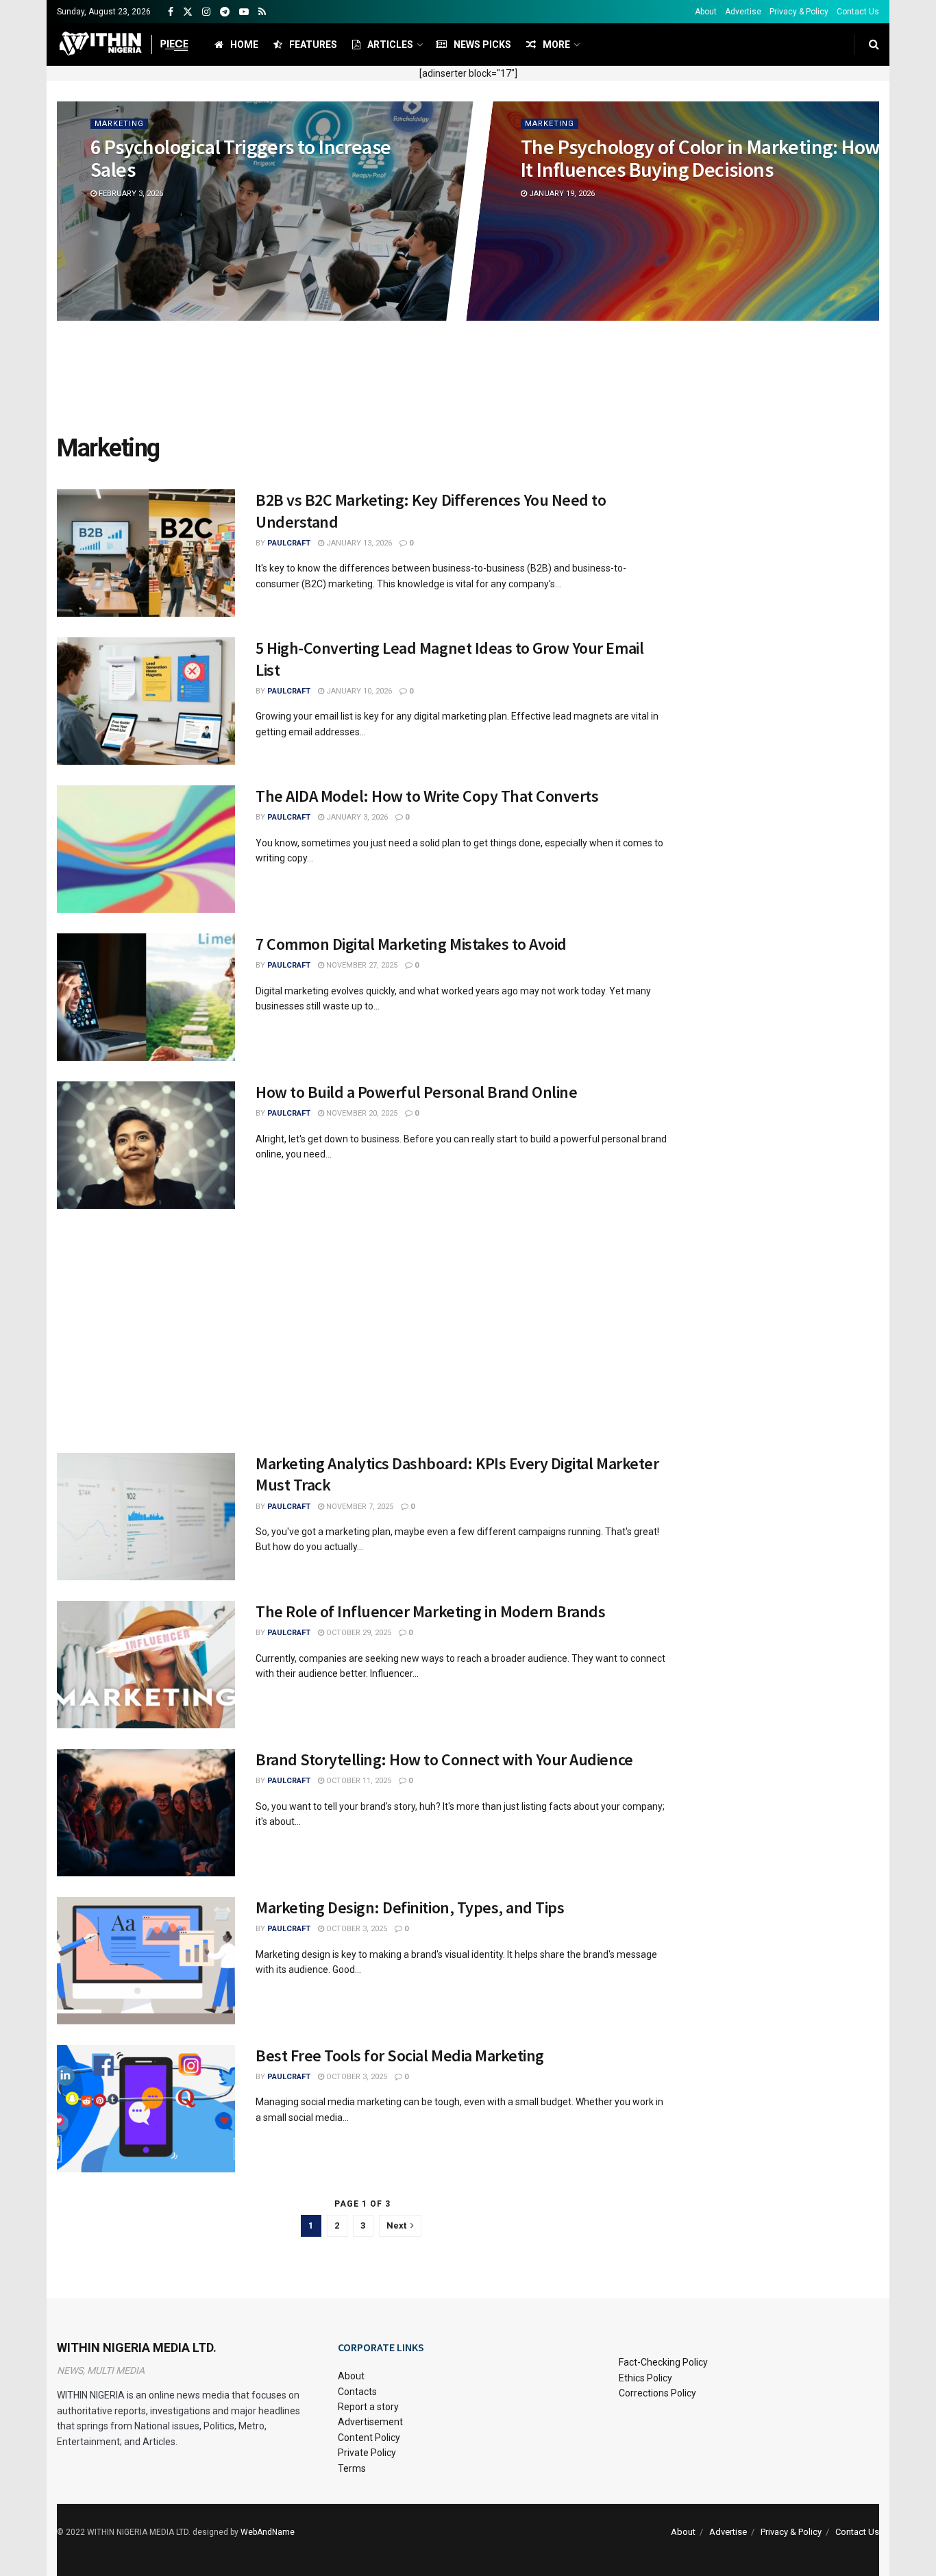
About (706, 12)
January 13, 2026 (358, 543)
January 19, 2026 (561, 194)
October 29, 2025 (358, 1633)
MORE (556, 45)
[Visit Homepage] (124, 45)
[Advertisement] (468, 379)
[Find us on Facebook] (171, 12)
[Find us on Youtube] (244, 12)
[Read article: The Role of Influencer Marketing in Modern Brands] (146, 1665)
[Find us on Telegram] (225, 12)
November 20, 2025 (361, 1113)
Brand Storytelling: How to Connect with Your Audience (444, 1759)
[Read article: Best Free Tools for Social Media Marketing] (146, 2109)
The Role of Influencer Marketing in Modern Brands (430, 1611)
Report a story (368, 2407)
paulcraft (289, 543)
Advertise (743, 12)
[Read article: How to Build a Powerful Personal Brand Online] (146, 1145)
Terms (352, 2468)
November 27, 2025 (361, 965)
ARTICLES (390, 45)
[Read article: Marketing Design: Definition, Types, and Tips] (146, 1961)
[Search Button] (874, 45)
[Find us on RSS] (262, 12)
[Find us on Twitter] (188, 12)
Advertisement (370, 2422)
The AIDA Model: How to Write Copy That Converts (427, 796)
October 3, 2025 (356, 1929)
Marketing (119, 124)
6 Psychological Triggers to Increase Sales (241, 158)
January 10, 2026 (358, 691)
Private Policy (367, 2453)
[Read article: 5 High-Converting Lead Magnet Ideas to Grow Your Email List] (146, 701)
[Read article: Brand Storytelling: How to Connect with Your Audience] (146, 1813)
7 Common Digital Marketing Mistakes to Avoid (411, 944)
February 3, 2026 (130, 194)
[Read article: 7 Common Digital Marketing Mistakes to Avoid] (146, 997)
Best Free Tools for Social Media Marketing (400, 2056)
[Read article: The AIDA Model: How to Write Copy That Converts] (146, 849)
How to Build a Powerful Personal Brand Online (416, 1092)
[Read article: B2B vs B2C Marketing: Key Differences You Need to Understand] (146, 553)
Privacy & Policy (799, 12)
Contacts (357, 2392)
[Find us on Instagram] (206, 12)
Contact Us (858, 12)
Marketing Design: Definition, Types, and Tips (410, 1908)
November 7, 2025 (359, 1507)
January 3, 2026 (356, 817)
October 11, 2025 (358, 1781)
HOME (244, 45)
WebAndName (268, 2532)
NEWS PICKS (482, 45)
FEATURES (313, 45)
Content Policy (369, 2438)
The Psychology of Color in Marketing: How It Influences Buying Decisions (700, 158)
